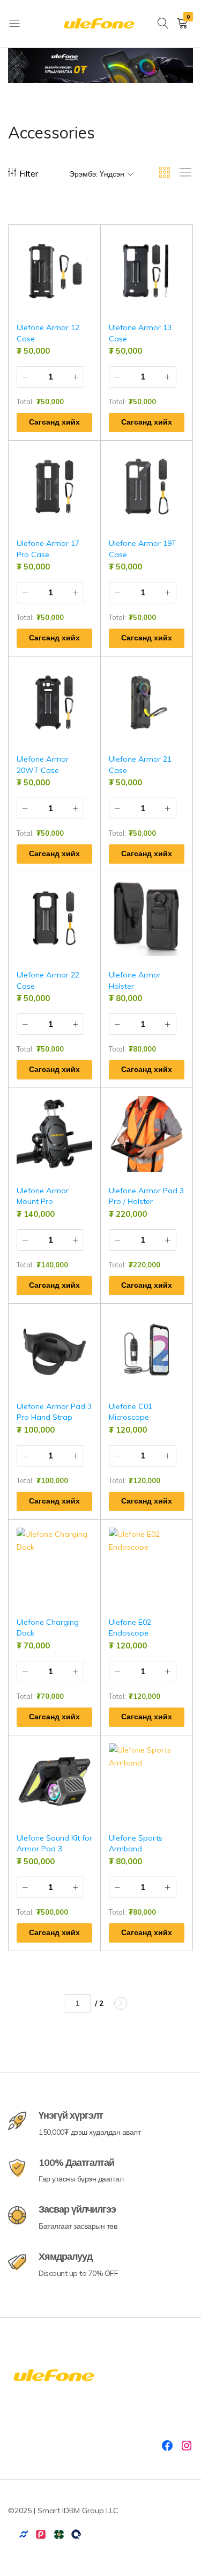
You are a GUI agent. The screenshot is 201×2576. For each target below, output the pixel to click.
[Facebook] (167, 2446)
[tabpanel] (100, 65)
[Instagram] (187, 2446)
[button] (93, 245)
